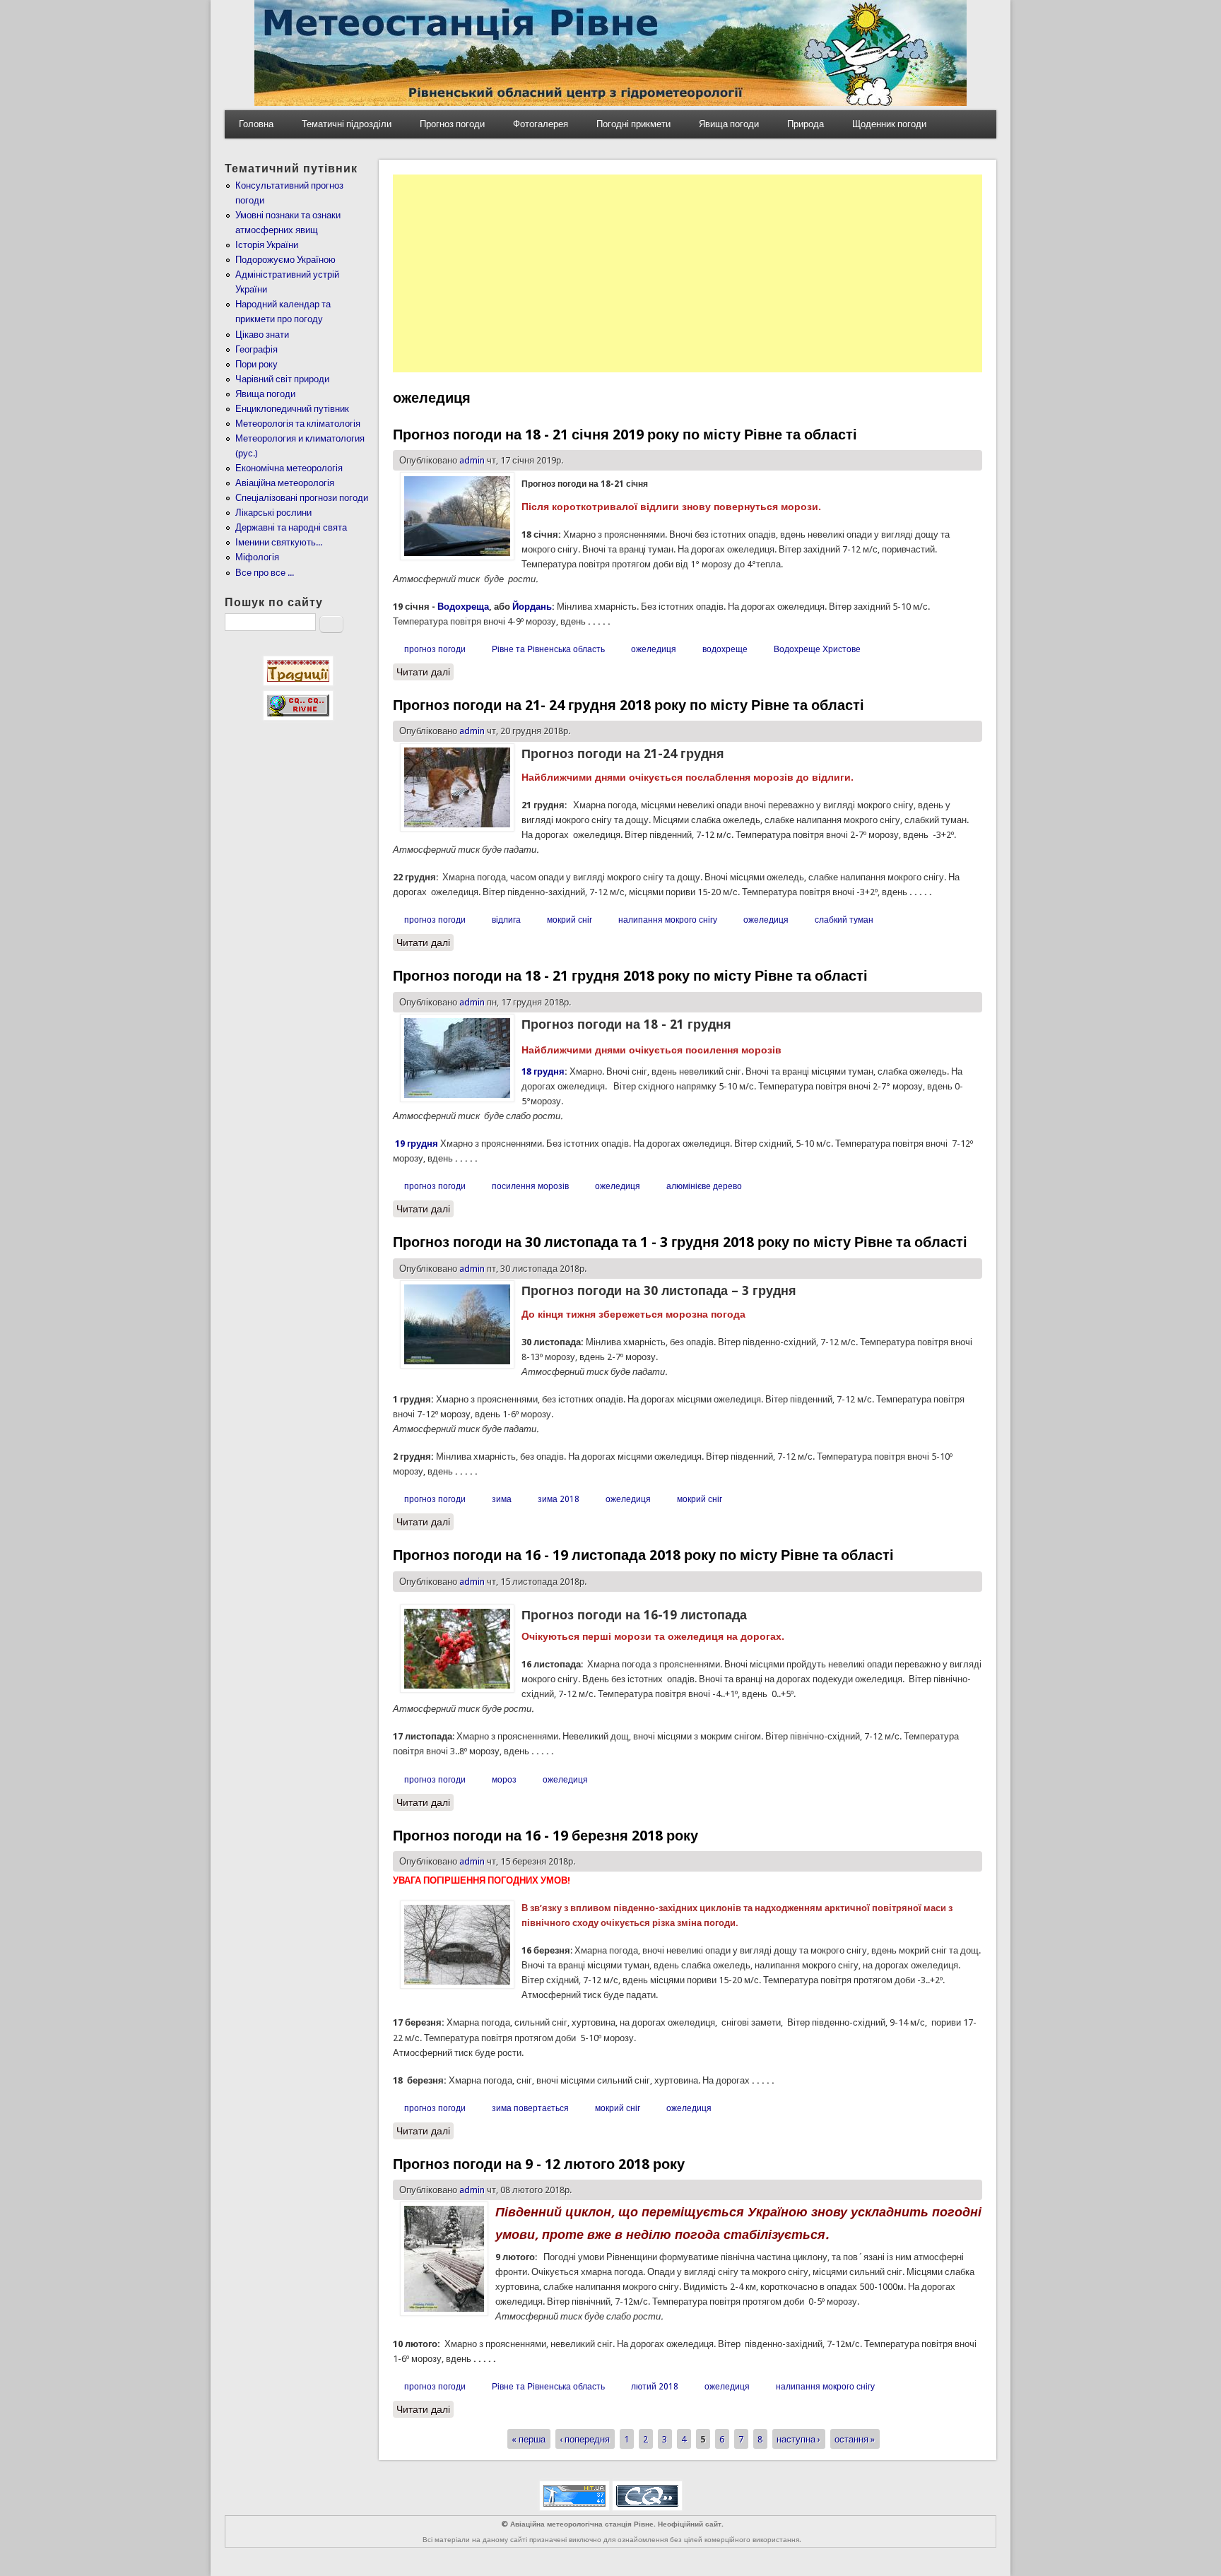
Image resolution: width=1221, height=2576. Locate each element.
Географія (256, 349)
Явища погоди (729, 124)
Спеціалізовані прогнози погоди (302, 498)
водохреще (725, 649)
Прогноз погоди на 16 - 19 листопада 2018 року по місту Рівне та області (643, 1555)
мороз (504, 1780)
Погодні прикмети (633, 124)
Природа (806, 124)
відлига (506, 920)
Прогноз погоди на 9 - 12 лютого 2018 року (539, 2164)
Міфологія (257, 557)
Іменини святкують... (279, 542)
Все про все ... (265, 573)
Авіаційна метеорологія (285, 483)
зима (502, 1499)
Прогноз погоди (452, 124)
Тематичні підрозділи (347, 124)
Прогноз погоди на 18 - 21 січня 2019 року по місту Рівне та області (625, 435)
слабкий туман (844, 920)
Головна (256, 124)
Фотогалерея (541, 124)
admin (472, 460)
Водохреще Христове (817, 649)
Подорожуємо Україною (285, 260)
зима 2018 (559, 1499)
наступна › (798, 2439)
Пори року (256, 364)
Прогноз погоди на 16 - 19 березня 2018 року (545, 1836)
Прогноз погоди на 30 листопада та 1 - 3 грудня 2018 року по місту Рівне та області (680, 1242)
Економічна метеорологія (289, 468)
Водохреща (463, 607)
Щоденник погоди (889, 124)
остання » (855, 2439)
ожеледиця (654, 649)
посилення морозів (530, 1186)
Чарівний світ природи (282, 379)
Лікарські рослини (273, 513)
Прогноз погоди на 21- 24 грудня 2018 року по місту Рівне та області (629, 705)
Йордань (532, 607)
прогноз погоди (435, 649)
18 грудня (543, 1071)
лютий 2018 (655, 2387)
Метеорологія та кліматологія (298, 424)
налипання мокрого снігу (668, 920)
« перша (529, 2439)
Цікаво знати (262, 335)
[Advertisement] (688, 273)
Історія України (267, 245)
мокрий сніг (570, 920)
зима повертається (530, 2108)
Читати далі (425, 672)
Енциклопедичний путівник (292, 409)
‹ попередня (585, 2439)
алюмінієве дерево (704, 1186)
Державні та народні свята (291, 527)
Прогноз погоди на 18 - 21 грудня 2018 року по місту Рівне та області (630, 976)
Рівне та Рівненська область (548, 649)
